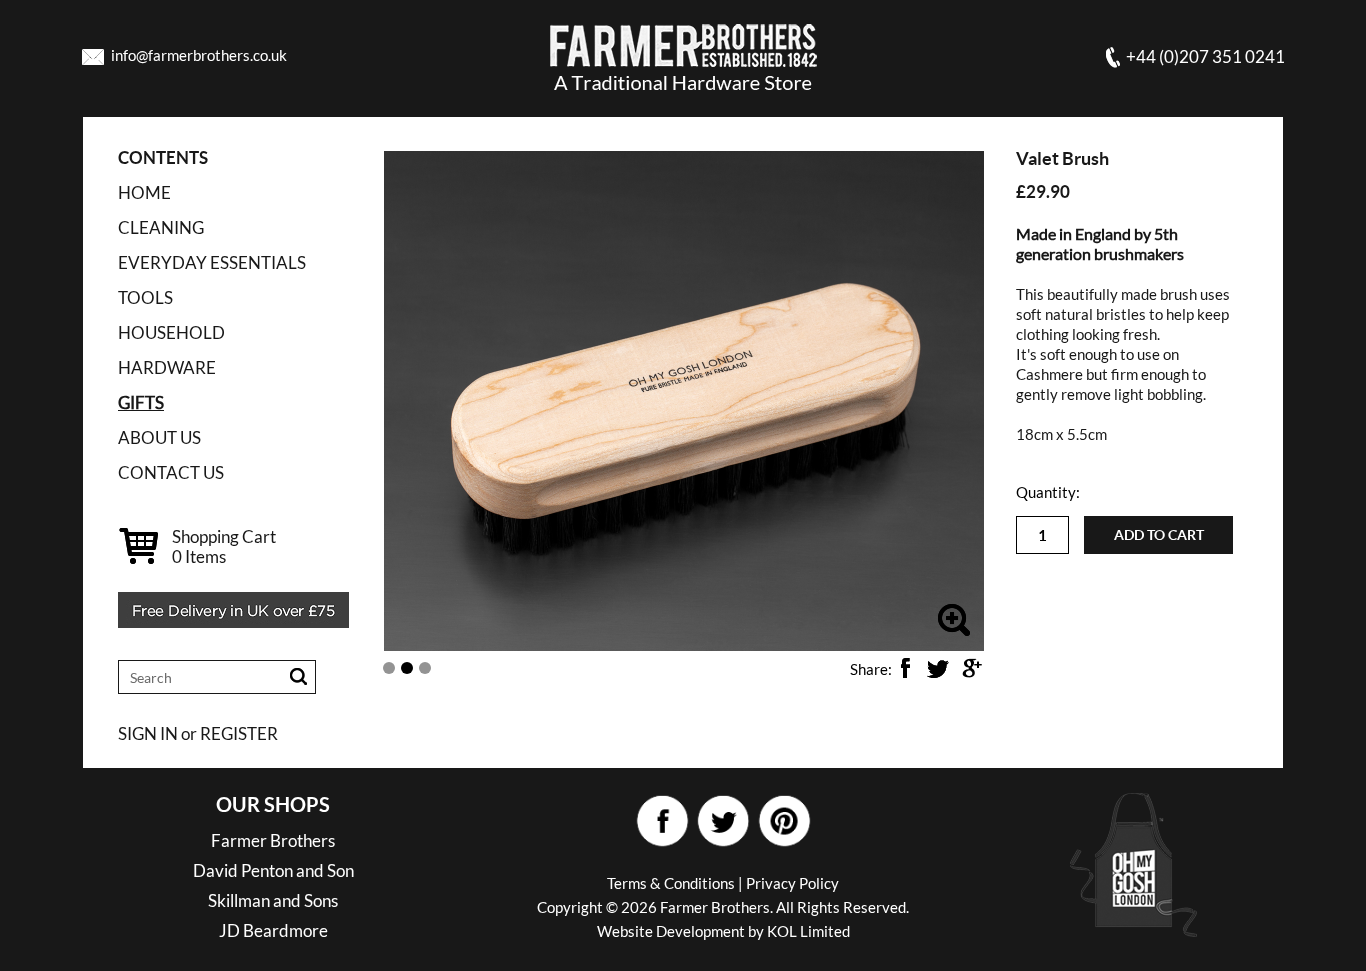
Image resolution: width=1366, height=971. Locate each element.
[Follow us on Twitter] (722, 821)
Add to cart (1159, 535)
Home (144, 192)
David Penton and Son (273, 870)
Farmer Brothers (273, 840)
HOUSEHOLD (171, 332)
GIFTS (141, 402)
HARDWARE (167, 367)
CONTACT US (171, 472)
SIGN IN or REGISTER (198, 733)
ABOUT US (159, 437)
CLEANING (161, 227)
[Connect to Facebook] (661, 821)
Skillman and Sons (273, 900)
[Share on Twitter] (938, 668)
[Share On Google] (971, 668)
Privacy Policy (792, 883)
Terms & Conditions (671, 883)
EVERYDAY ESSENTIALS (212, 262)
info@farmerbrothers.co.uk (199, 55)
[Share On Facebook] (905, 668)
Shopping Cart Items (224, 546)
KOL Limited (808, 931)
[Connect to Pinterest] (783, 821)
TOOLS (145, 297)
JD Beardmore (273, 930)
